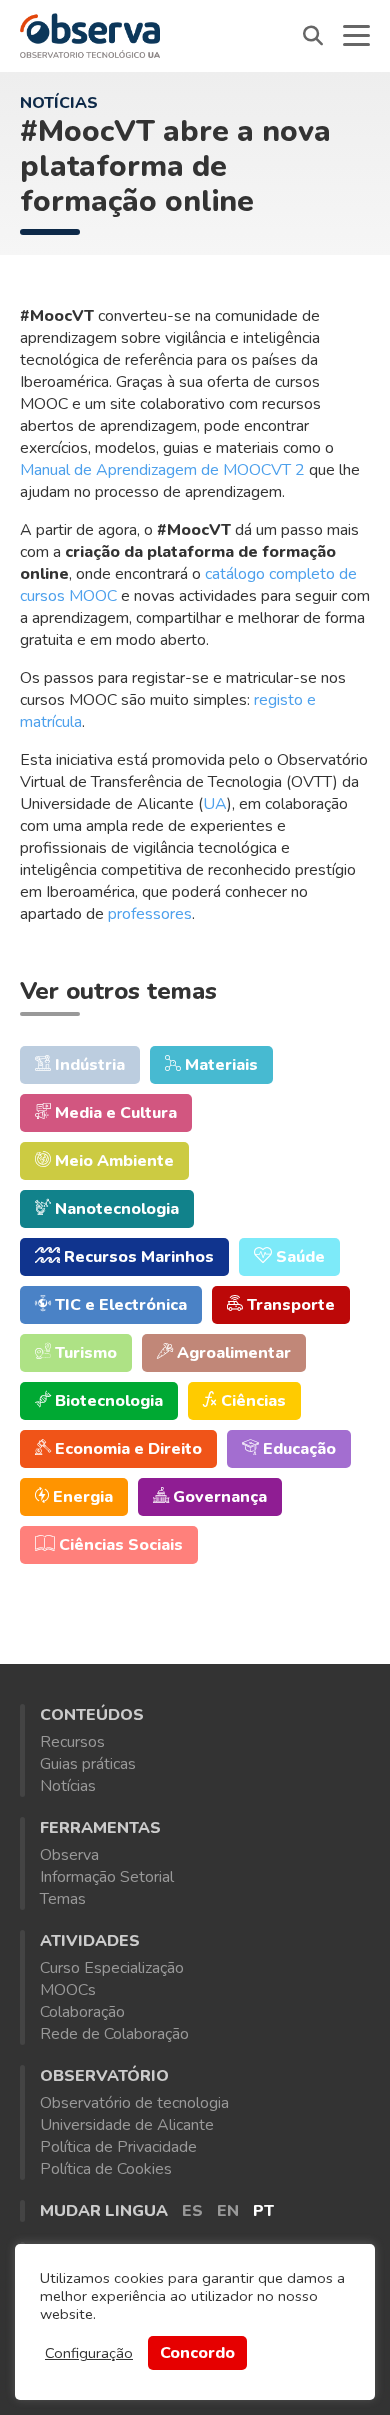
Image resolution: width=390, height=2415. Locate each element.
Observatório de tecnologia (134, 2103)
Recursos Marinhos (137, 1257)
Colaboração (82, 2012)
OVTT (90, 35)
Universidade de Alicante (127, 2125)
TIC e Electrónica (119, 1305)
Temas (63, 1899)
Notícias (59, 103)
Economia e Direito (126, 1449)
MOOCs (68, 1990)
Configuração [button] (89, 2353)
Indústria (88, 1065)
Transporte (289, 1305)
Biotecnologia (107, 1401)
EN (228, 2211)
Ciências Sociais (119, 1545)
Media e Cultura (114, 1113)
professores (150, 914)
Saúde (298, 1257)
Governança (218, 1497)
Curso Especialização (112, 1968)
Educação (297, 1449)
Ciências (251, 1401)
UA (215, 804)
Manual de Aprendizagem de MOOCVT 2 (162, 470)
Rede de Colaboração (114, 2034)
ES (192, 2211)
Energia (81, 1497)
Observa (69, 1855)
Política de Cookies (106, 2169)
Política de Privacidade (118, 2147)
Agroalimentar (232, 1353)
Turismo (84, 1353)
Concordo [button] (197, 2353)
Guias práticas (88, 1764)
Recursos (72, 1742)
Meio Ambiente (112, 1161)
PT (263, 2211)
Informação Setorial (107, 1877)
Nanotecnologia (115, 1209)
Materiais (219, 1065)
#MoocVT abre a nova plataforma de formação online (175, 166)
